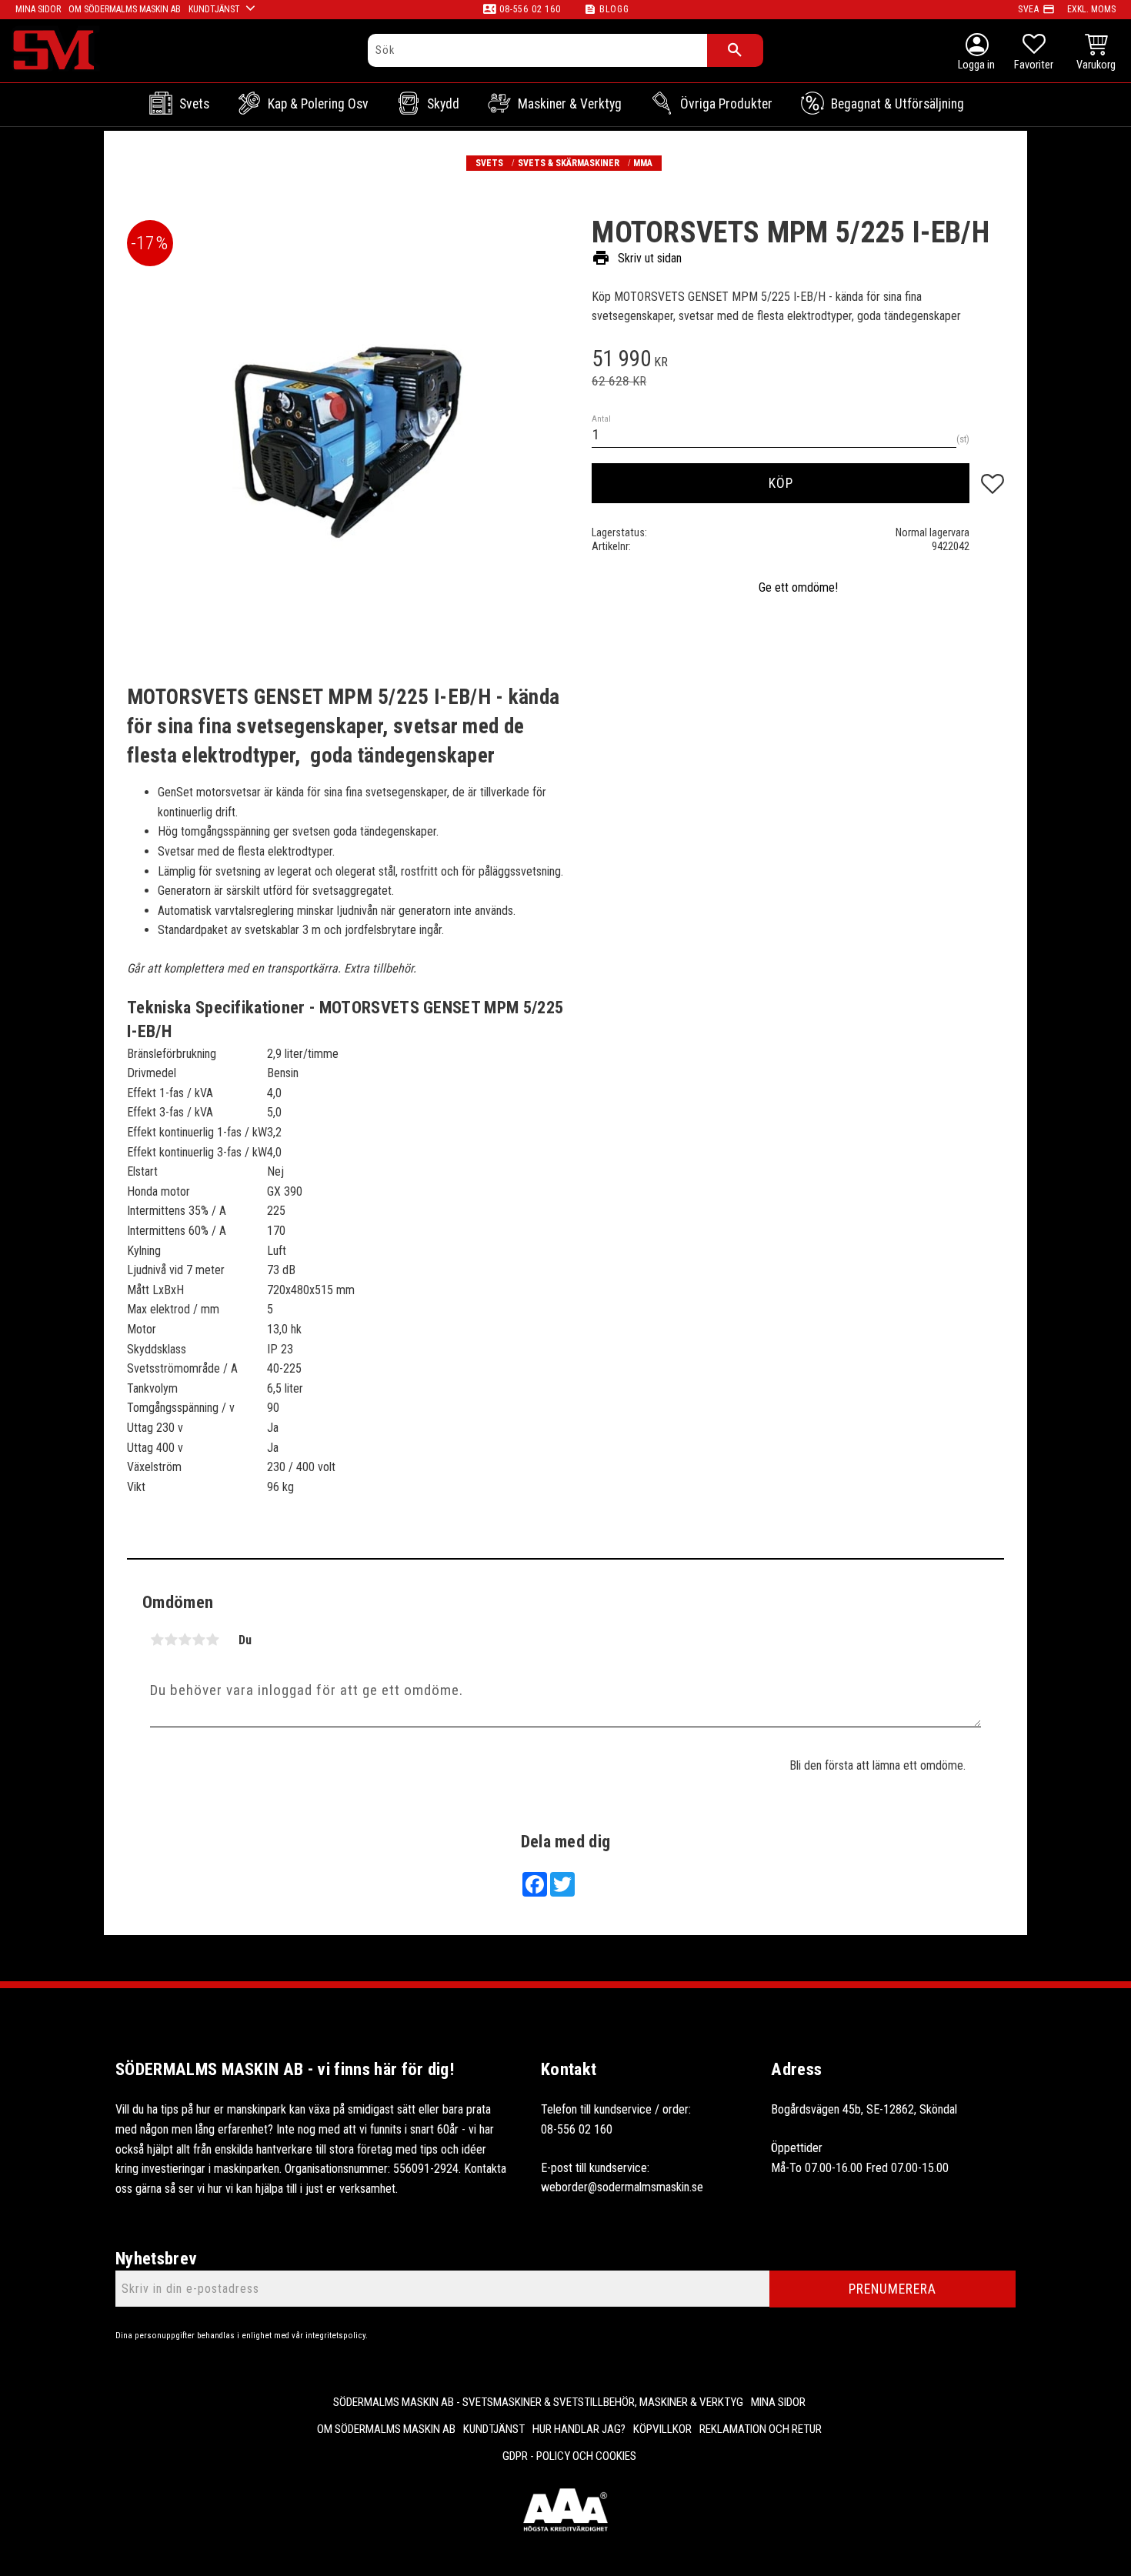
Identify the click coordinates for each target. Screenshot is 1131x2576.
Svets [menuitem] (194, 104)
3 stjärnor (185, 1640)
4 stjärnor (199, 1640)
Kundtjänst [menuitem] (214, 9)
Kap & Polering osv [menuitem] (318, 104)
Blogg (614, 9)
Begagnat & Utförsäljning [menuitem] (897, 104)
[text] (798, 361)
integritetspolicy (335, 2336)
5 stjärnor (212, 1640)
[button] (1034, 54)
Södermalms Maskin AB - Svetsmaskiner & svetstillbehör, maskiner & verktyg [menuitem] (538, 2402)
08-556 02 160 (530, 9)
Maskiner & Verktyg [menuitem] (570, 104)
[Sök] (735, 50)
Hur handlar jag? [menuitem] (579, 2429)
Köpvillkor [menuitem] (662, 2429)
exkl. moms (1091, 9)
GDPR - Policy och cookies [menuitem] (569, 2456)
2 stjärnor (171, 1640)
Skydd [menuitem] (443, 104)
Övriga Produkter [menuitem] (726, 104)
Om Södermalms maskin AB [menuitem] (125, 9)
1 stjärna (157, 1640)
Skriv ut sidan (637, 258)
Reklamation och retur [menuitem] (761, 2429)
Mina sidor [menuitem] (38, 9)
